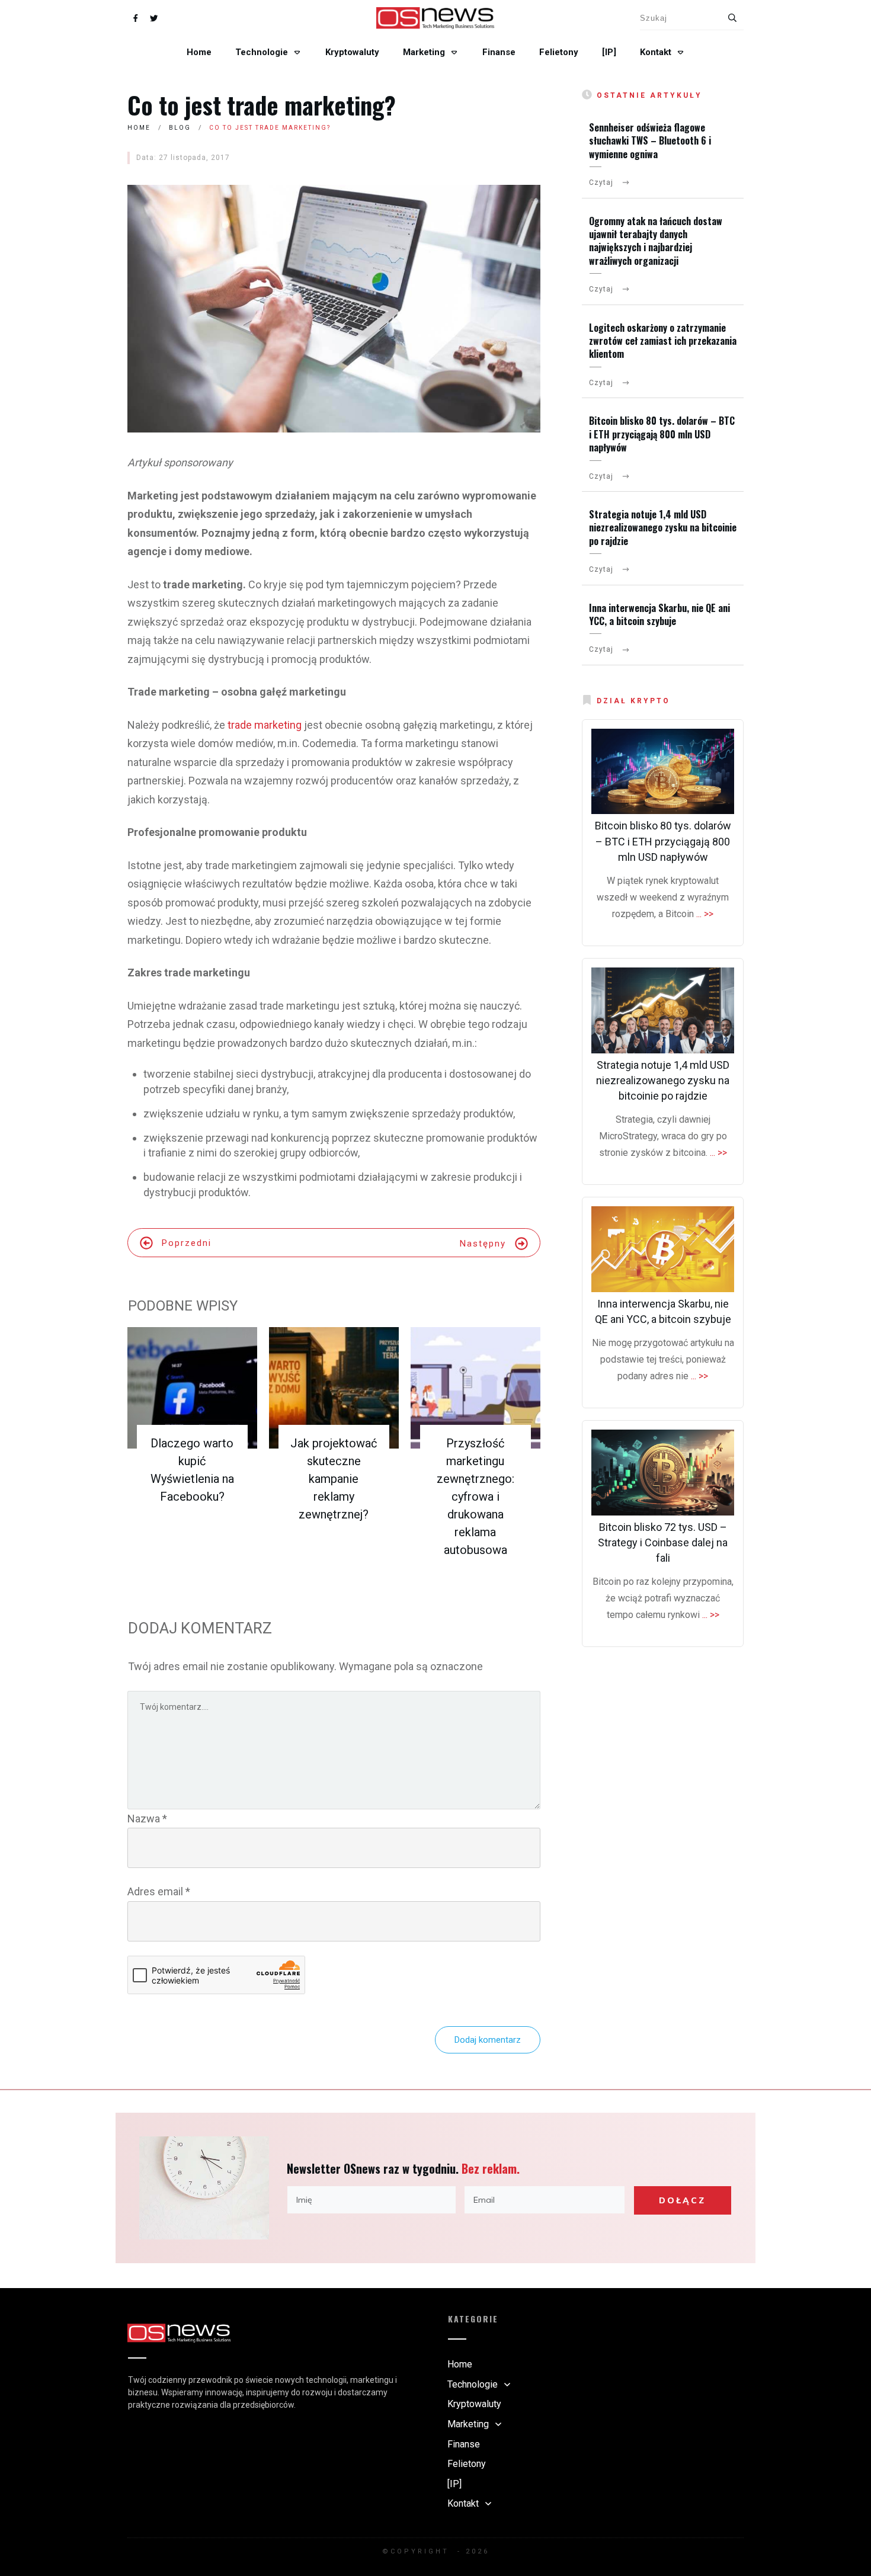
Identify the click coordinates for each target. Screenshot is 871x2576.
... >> (705, 914)
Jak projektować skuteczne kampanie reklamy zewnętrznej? (334, 1479)
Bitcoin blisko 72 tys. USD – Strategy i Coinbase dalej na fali (663, 1542)
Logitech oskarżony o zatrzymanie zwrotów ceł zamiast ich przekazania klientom (663, 341)
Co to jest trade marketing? (262, 105)
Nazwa (147, 1819)
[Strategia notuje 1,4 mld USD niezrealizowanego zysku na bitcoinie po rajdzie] (663, 1010)
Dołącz (682, 2200)
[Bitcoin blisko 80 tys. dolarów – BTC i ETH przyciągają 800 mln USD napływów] (663, 772)
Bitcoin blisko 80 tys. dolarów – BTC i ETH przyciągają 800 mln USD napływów (662, 434)
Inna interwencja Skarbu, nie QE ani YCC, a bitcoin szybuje (659, 614)
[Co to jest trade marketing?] (334, 309)
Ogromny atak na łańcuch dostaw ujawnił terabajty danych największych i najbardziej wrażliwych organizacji (656, 241)
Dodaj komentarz (488, 2040)
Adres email (159, 1891)
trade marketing (265, 725)
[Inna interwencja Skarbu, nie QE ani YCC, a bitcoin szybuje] (663, 1249)
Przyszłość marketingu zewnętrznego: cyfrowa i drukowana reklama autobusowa (475, 1497)
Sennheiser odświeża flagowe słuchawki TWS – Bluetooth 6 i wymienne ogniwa (650, 141)
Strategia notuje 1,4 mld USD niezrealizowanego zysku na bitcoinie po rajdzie (663, 528)
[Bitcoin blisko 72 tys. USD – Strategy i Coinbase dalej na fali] (663, 1473)
